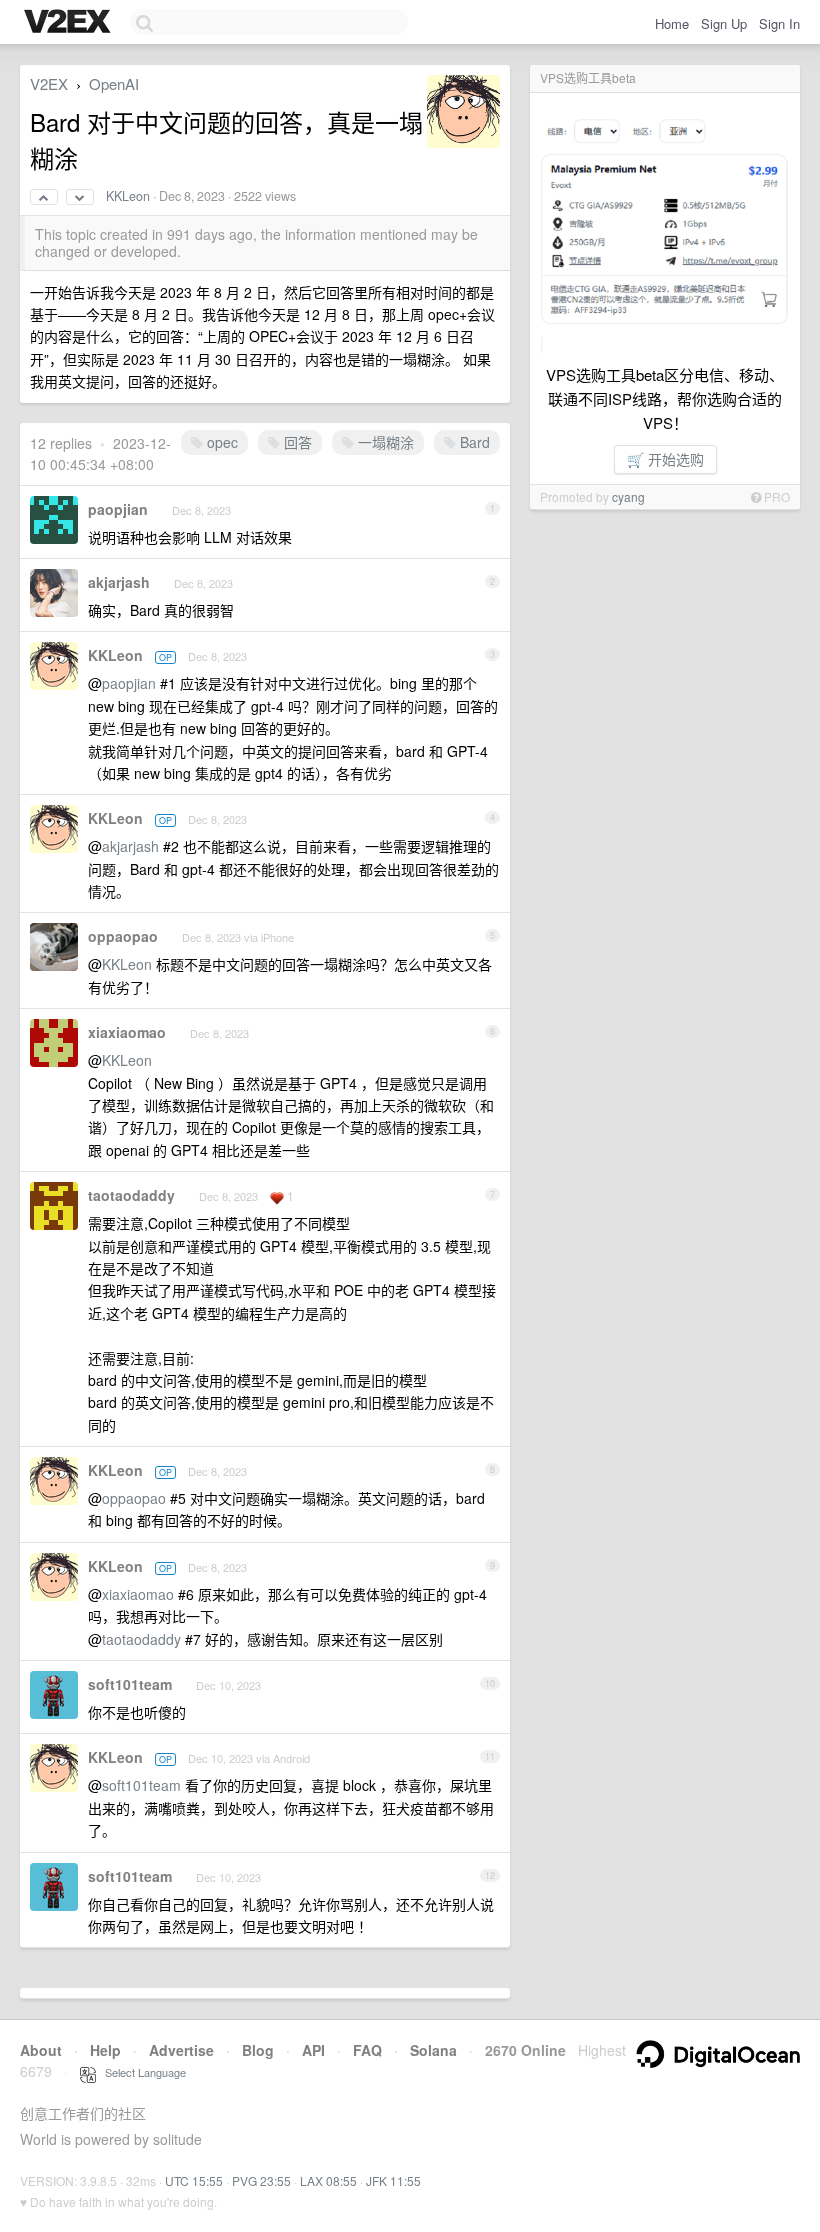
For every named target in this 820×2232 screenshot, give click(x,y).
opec (220, 442)
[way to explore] (70, 23)
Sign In (779, 23)
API (313, 2050)
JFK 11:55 (393, 2180)
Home (672, 23)
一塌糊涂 (384, 442)
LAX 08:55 (328, 2180)
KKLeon (128, 196)
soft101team (130, 1684)
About (41, 2050)
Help (105, 2050)
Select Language (141, 2072)
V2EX (49, 83)
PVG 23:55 (261, 2180)
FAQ (367, 2050)
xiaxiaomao (127, 1032)
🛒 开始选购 (665, 459)
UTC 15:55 (194, 2180)
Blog (258, 2050)
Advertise (181, 2050)
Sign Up (724, 23)
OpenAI (114, 83)
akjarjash (119, 582)
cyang (628, 496)
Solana (433, 2050)
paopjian (118, 509)
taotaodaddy (131, 1195)
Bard (473, 442)
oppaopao (123, 936)
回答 (296, 442)
